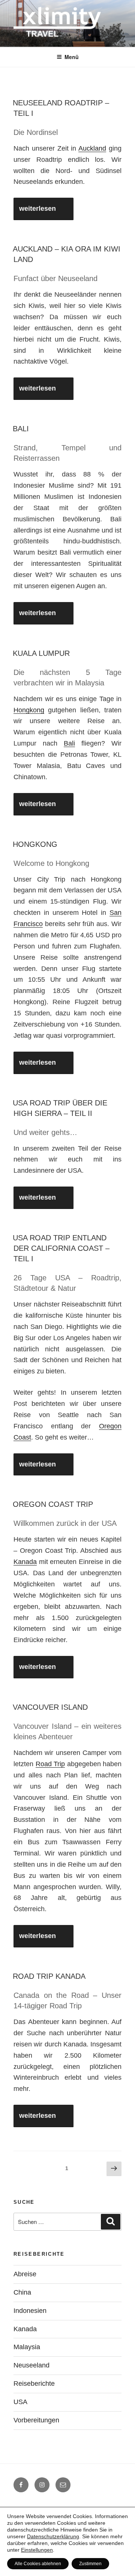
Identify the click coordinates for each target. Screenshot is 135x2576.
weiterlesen (39, 212)
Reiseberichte (34, 2384)
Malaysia (27, 2347)
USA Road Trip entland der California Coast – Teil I (61, 1248)
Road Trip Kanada (49, 1976)
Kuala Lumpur (41, 653)
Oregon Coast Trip (53, 1504)
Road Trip (50, 1764)
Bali (21, 429)
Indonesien (30, 2311)
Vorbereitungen (36, 2420)
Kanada (25, 1562)
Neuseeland (31, 2365)
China (22, 2292)
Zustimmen (90, 2564)
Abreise (25, 2274)
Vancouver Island (50, 1707)
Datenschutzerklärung (53, 2536)
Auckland (92, 148)
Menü (72, 57)
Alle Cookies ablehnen (38, 2564)
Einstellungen (37, 2550)
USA (20, 2402)
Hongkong (29, 710)
